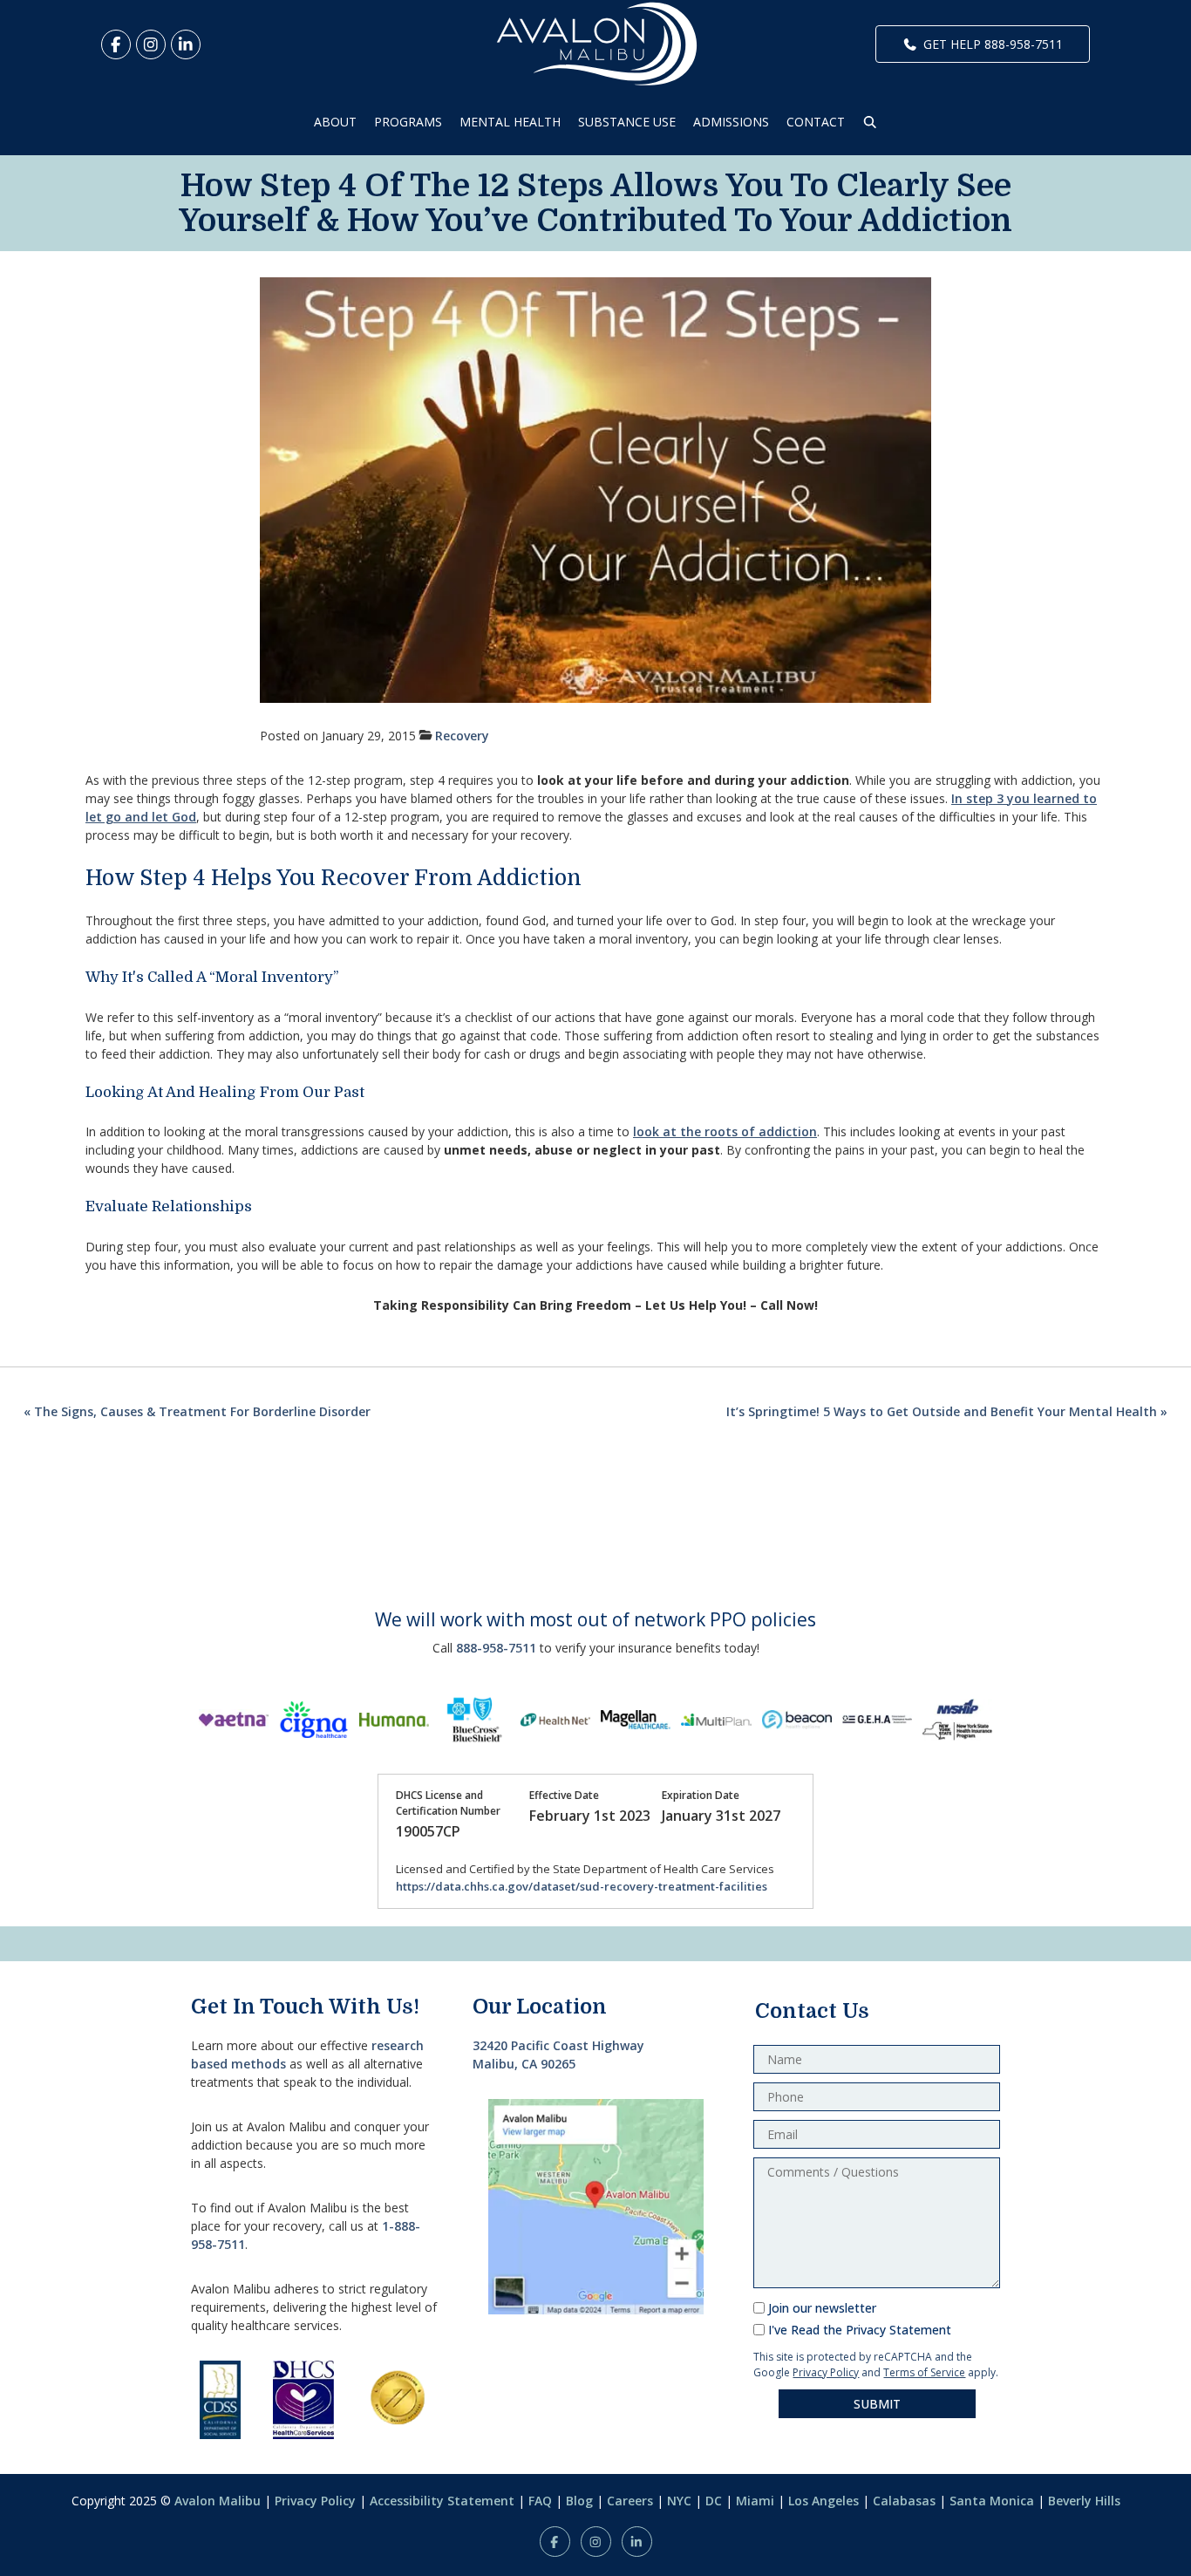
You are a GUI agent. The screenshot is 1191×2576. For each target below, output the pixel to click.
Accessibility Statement (442, 2501)
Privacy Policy (826, 2372)
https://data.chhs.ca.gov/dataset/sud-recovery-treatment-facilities (582, 1886)
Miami (755, 2501)
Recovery (462, 736)
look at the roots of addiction (725, 1131)
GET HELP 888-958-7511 (993, 44)
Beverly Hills (1084, 2501)
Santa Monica (992, 2501)
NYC (679, 2501)
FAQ (540, 2501)
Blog (579, 2501)
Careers (630, 2501)
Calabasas (904, 2501)
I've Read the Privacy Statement (860, 2330)
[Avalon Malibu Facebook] (116, 44)
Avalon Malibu (218, 2501)
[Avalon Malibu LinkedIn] (186, 44)
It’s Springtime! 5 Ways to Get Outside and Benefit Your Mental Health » (947, 1411)
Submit (877, 2404)
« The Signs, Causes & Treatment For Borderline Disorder (197, 1411)
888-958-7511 (496, 1648)
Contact (816, 122)
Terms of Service (924, 2372)
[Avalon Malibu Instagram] (151, 44)
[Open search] (870, 122)
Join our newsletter (822, 2308)
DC (714, 2501)
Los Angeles (823, 2501)
